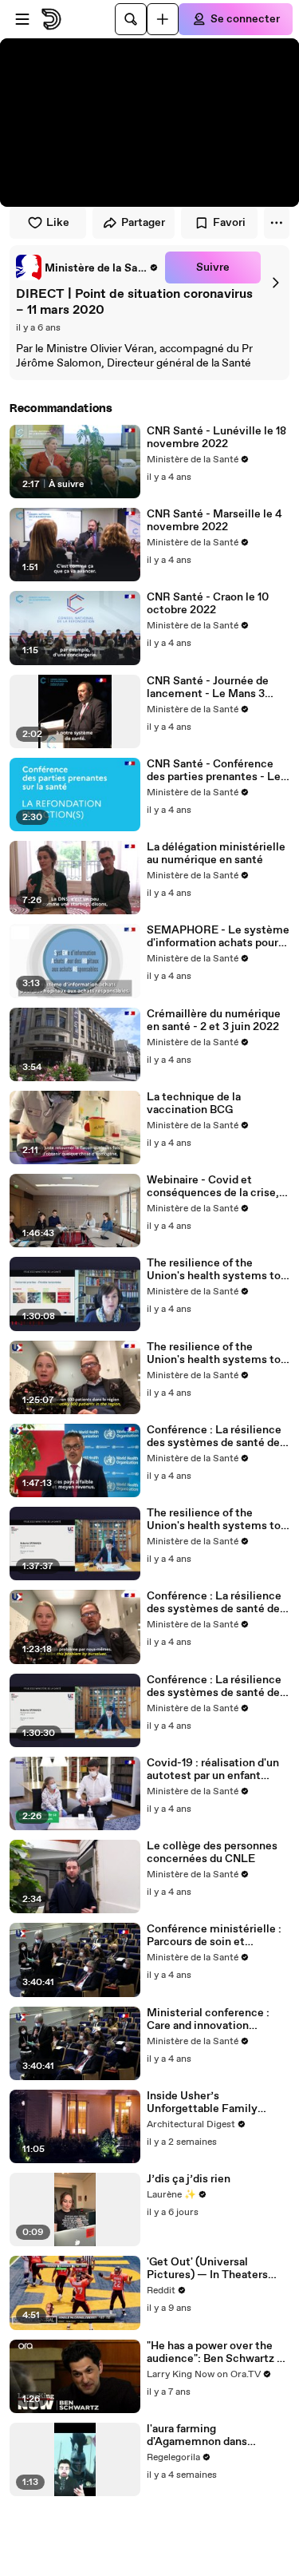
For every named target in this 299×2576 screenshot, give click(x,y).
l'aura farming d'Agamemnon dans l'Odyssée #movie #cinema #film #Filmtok (218, 2435)
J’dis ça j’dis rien (189, 2179)
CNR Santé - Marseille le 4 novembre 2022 (214, 521)
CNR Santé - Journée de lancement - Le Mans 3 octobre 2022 (208, 688)
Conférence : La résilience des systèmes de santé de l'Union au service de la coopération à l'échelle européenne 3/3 (214, 1437)
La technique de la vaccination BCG (194, 1104)
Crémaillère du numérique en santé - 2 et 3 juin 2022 (214, 1020)
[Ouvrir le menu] (22, 19)
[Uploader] (163, 19)
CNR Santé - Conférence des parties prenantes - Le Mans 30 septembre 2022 (214, 771)
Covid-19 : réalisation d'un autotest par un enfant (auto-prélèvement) (213, 1770)
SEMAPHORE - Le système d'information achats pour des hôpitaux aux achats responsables (218, 937)
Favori (229, 223)
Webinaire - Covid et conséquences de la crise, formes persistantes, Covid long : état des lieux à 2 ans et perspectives (216, 1187)
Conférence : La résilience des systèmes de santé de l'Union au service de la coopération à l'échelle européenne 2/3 (214, 1603)
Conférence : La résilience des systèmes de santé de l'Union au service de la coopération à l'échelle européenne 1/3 (214, 1686)
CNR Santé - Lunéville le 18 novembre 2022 (216, 438)
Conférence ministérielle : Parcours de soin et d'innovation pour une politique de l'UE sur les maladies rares (214, 1936)
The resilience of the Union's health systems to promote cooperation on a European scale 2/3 (214, 1353)
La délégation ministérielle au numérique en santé (216, 854)
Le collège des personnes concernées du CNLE (212, 1853)
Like (58, 223)
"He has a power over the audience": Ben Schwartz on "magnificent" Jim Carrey (218, 2352)
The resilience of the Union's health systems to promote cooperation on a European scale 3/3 (214, 1270)
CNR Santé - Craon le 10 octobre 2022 (208, 604)
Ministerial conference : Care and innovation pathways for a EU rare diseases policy (208, 2019)
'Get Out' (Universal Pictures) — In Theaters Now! (207, 2269)
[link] (87, 268)
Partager (143, 223)
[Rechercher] (131, 19)
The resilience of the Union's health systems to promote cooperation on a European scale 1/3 (214, 1520)
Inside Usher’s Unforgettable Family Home (202, 2102)
